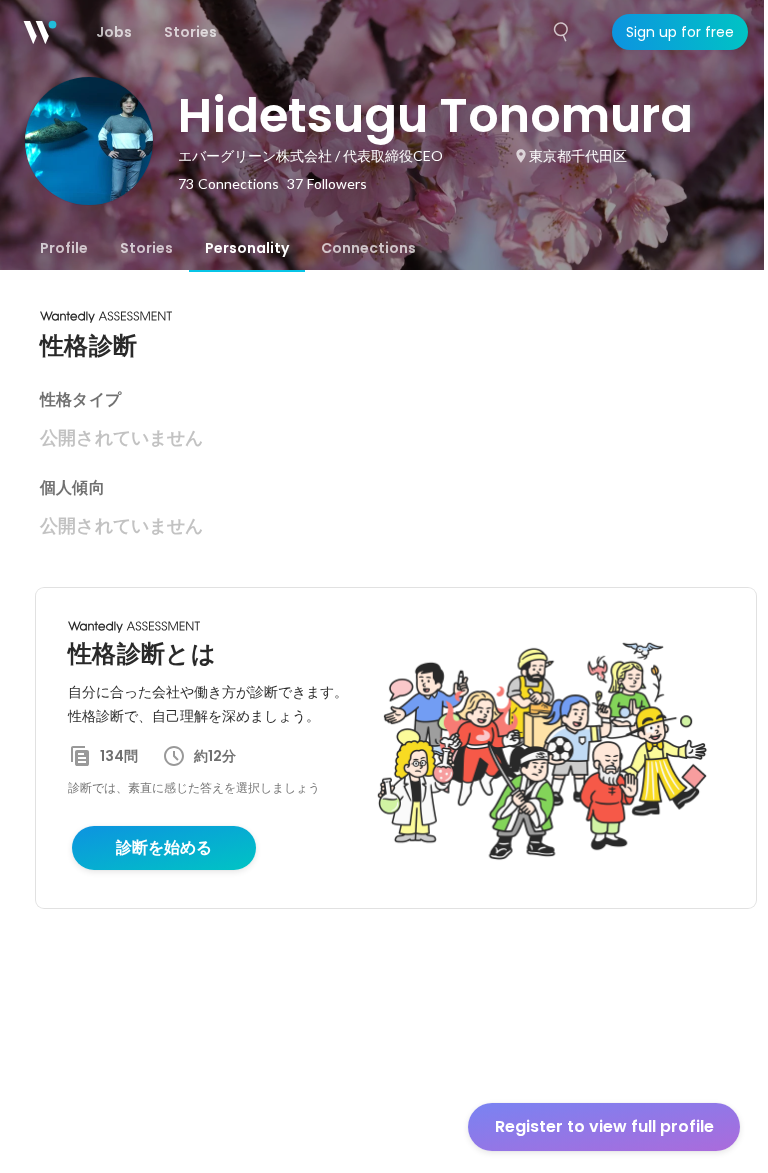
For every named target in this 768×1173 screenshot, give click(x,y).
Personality (247, 248)
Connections (368, 248)
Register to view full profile (604, 1126)
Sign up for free (680, 32)
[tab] (64, 248)
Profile (64, 248)
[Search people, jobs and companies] (562, 32)
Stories (146, 248)
